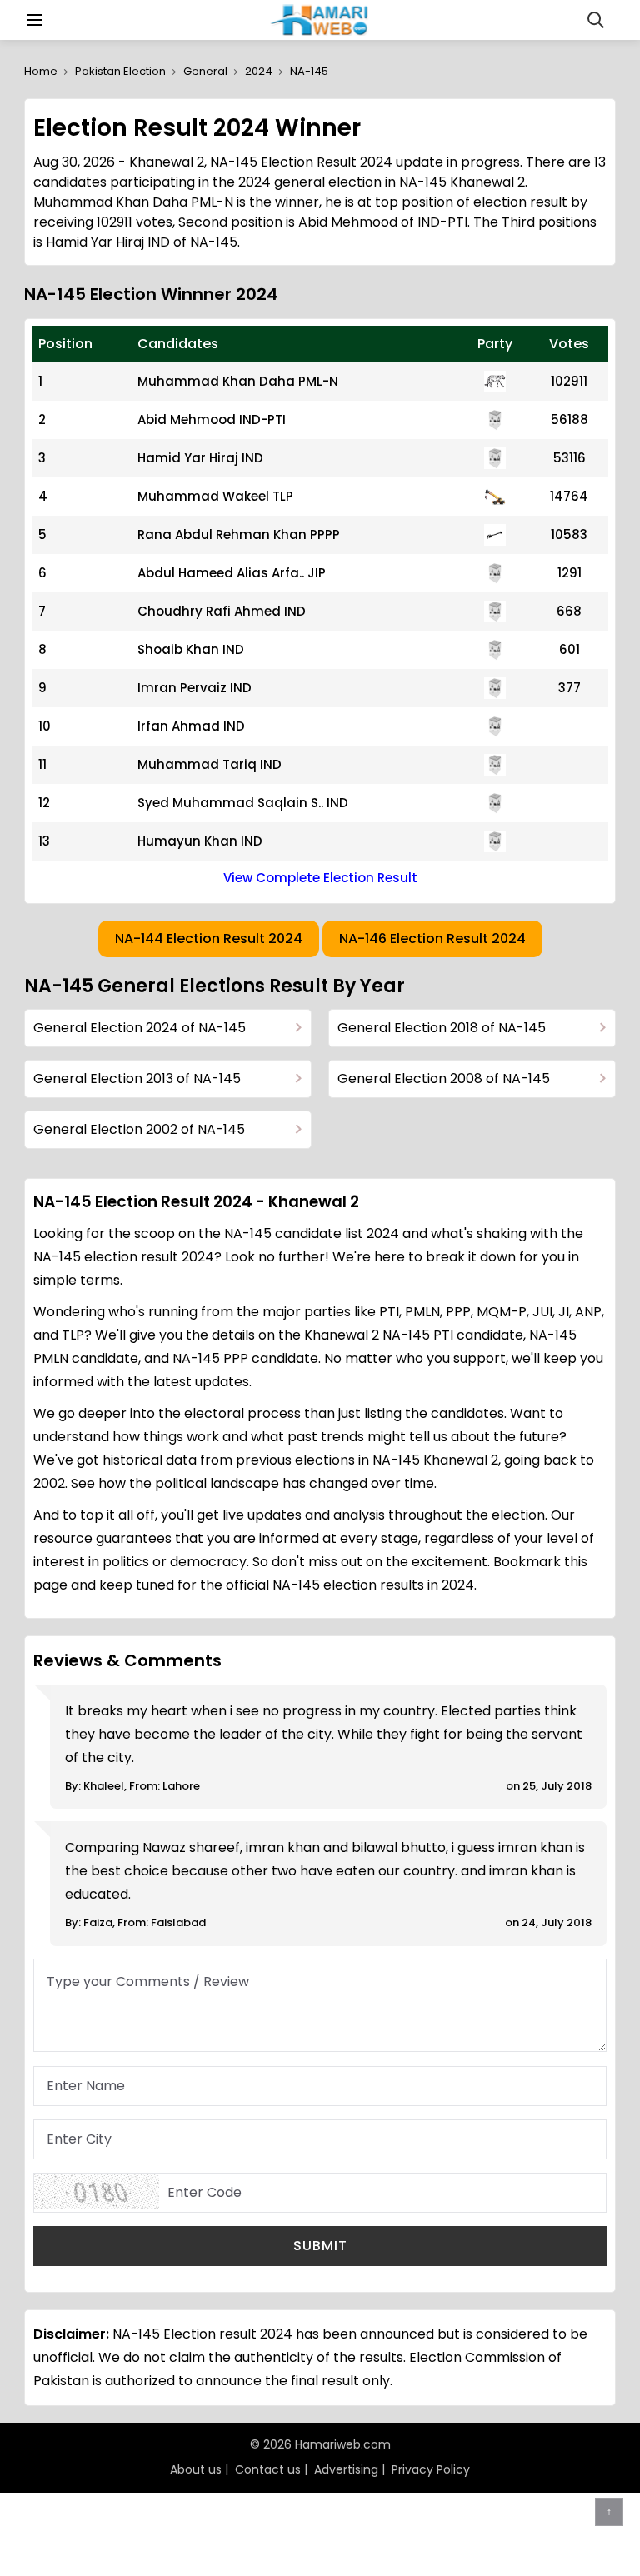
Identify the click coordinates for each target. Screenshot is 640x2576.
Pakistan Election (120, 71)
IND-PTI (262, 419)
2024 (259, 71)
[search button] (596, 20)
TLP (283, 496)
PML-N (318, 381)
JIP (317, 573)
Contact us (268, 2469)
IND (252, 458)
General (205, 71)
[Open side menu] (32, 20)
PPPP (325, 534)
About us (196, 2469)
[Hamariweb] (320, 20)
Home (41, 71)
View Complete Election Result (320, 878)
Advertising (346, 2469)
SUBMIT (320, 2246)
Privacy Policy (431, 2469)
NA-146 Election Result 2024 (432, 939)
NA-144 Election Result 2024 (209, 939)
